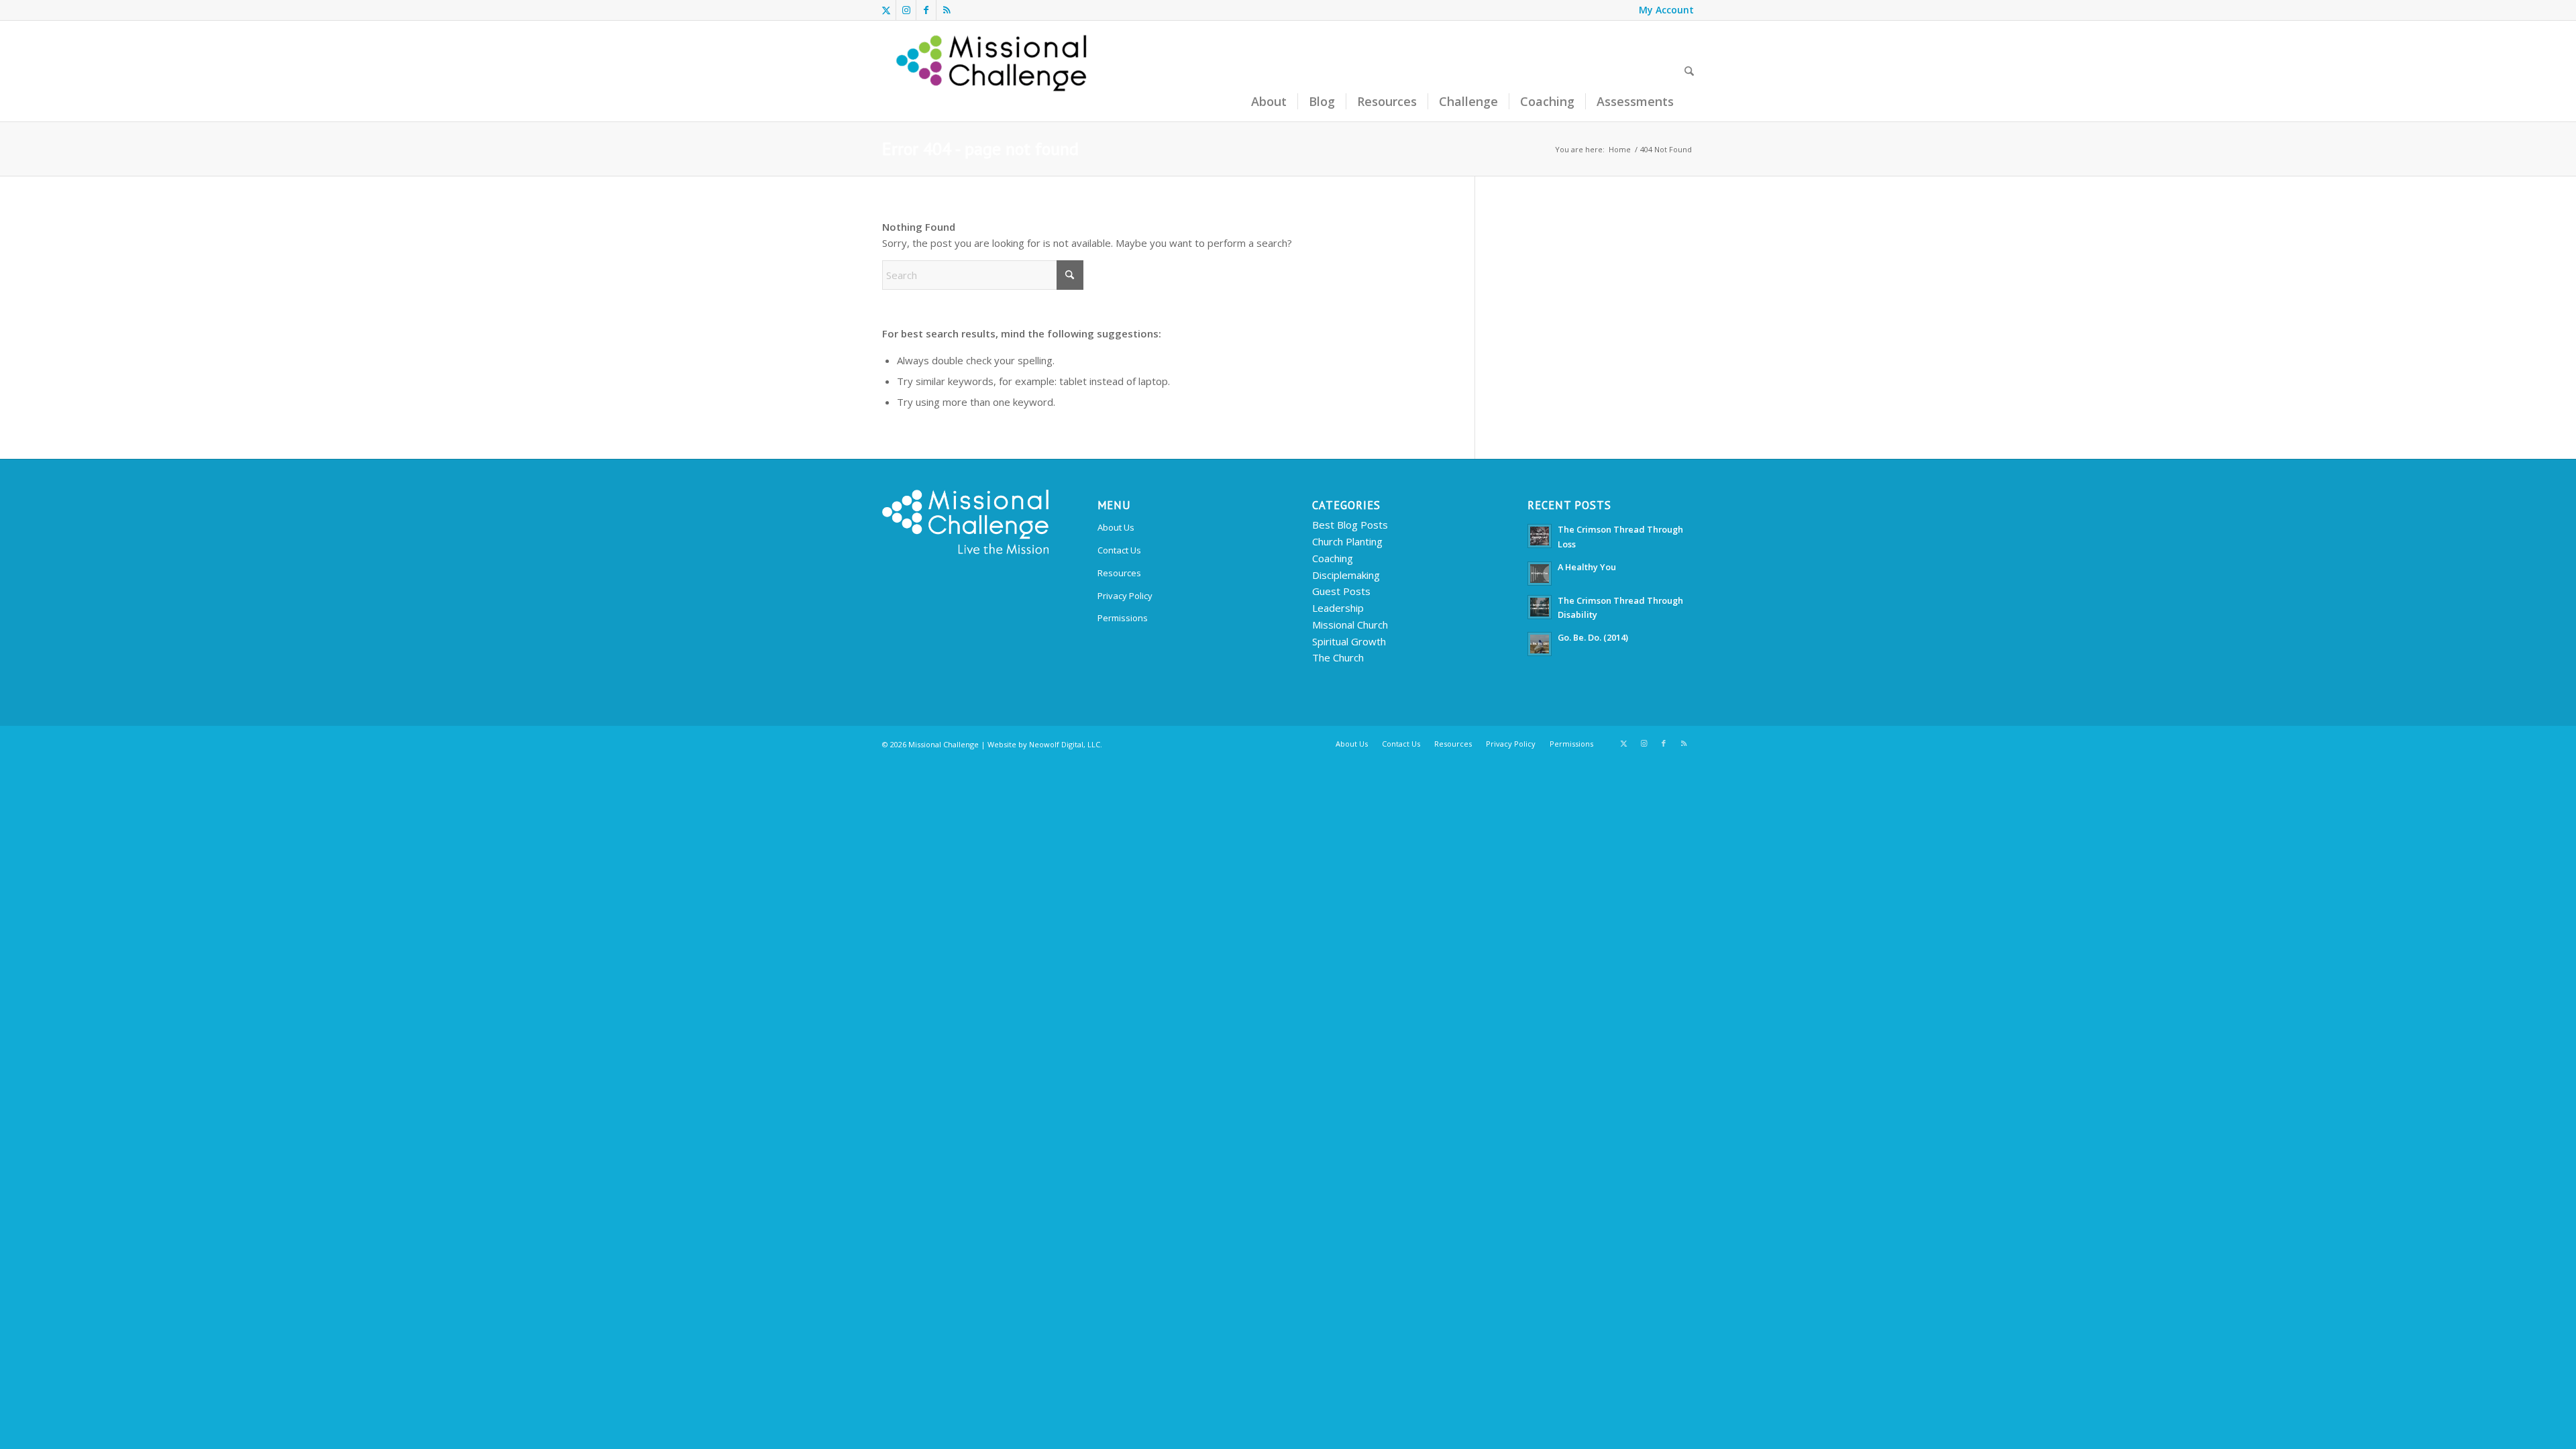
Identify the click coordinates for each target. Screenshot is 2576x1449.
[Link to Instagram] (906, 10)
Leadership (1338, 608)
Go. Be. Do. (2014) (1593, 637)
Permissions (1123, 618)
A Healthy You (1587, 567)
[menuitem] (1663, 10)
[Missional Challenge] (994, 71)
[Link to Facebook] (926, 10)
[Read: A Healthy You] (1540, 574)
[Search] (1689, 71)
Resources (1119, 573)
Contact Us (1119, 550)
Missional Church (1350, 625)
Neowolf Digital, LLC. (1066, 744)
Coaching (1333, 558)
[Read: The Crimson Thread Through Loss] (1540, 536)
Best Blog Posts (1350, 525)
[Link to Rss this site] (947, 10)
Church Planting (1347, 541)
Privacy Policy (1125, 596)
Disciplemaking (1346, 575)
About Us (1116, 527)
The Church (1338, 657)
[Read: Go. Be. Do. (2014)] (1540, 644)
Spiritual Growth (1349, 641)
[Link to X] (886, 10)
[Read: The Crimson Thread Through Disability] (1540, 607)
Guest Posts (1341, 591)
